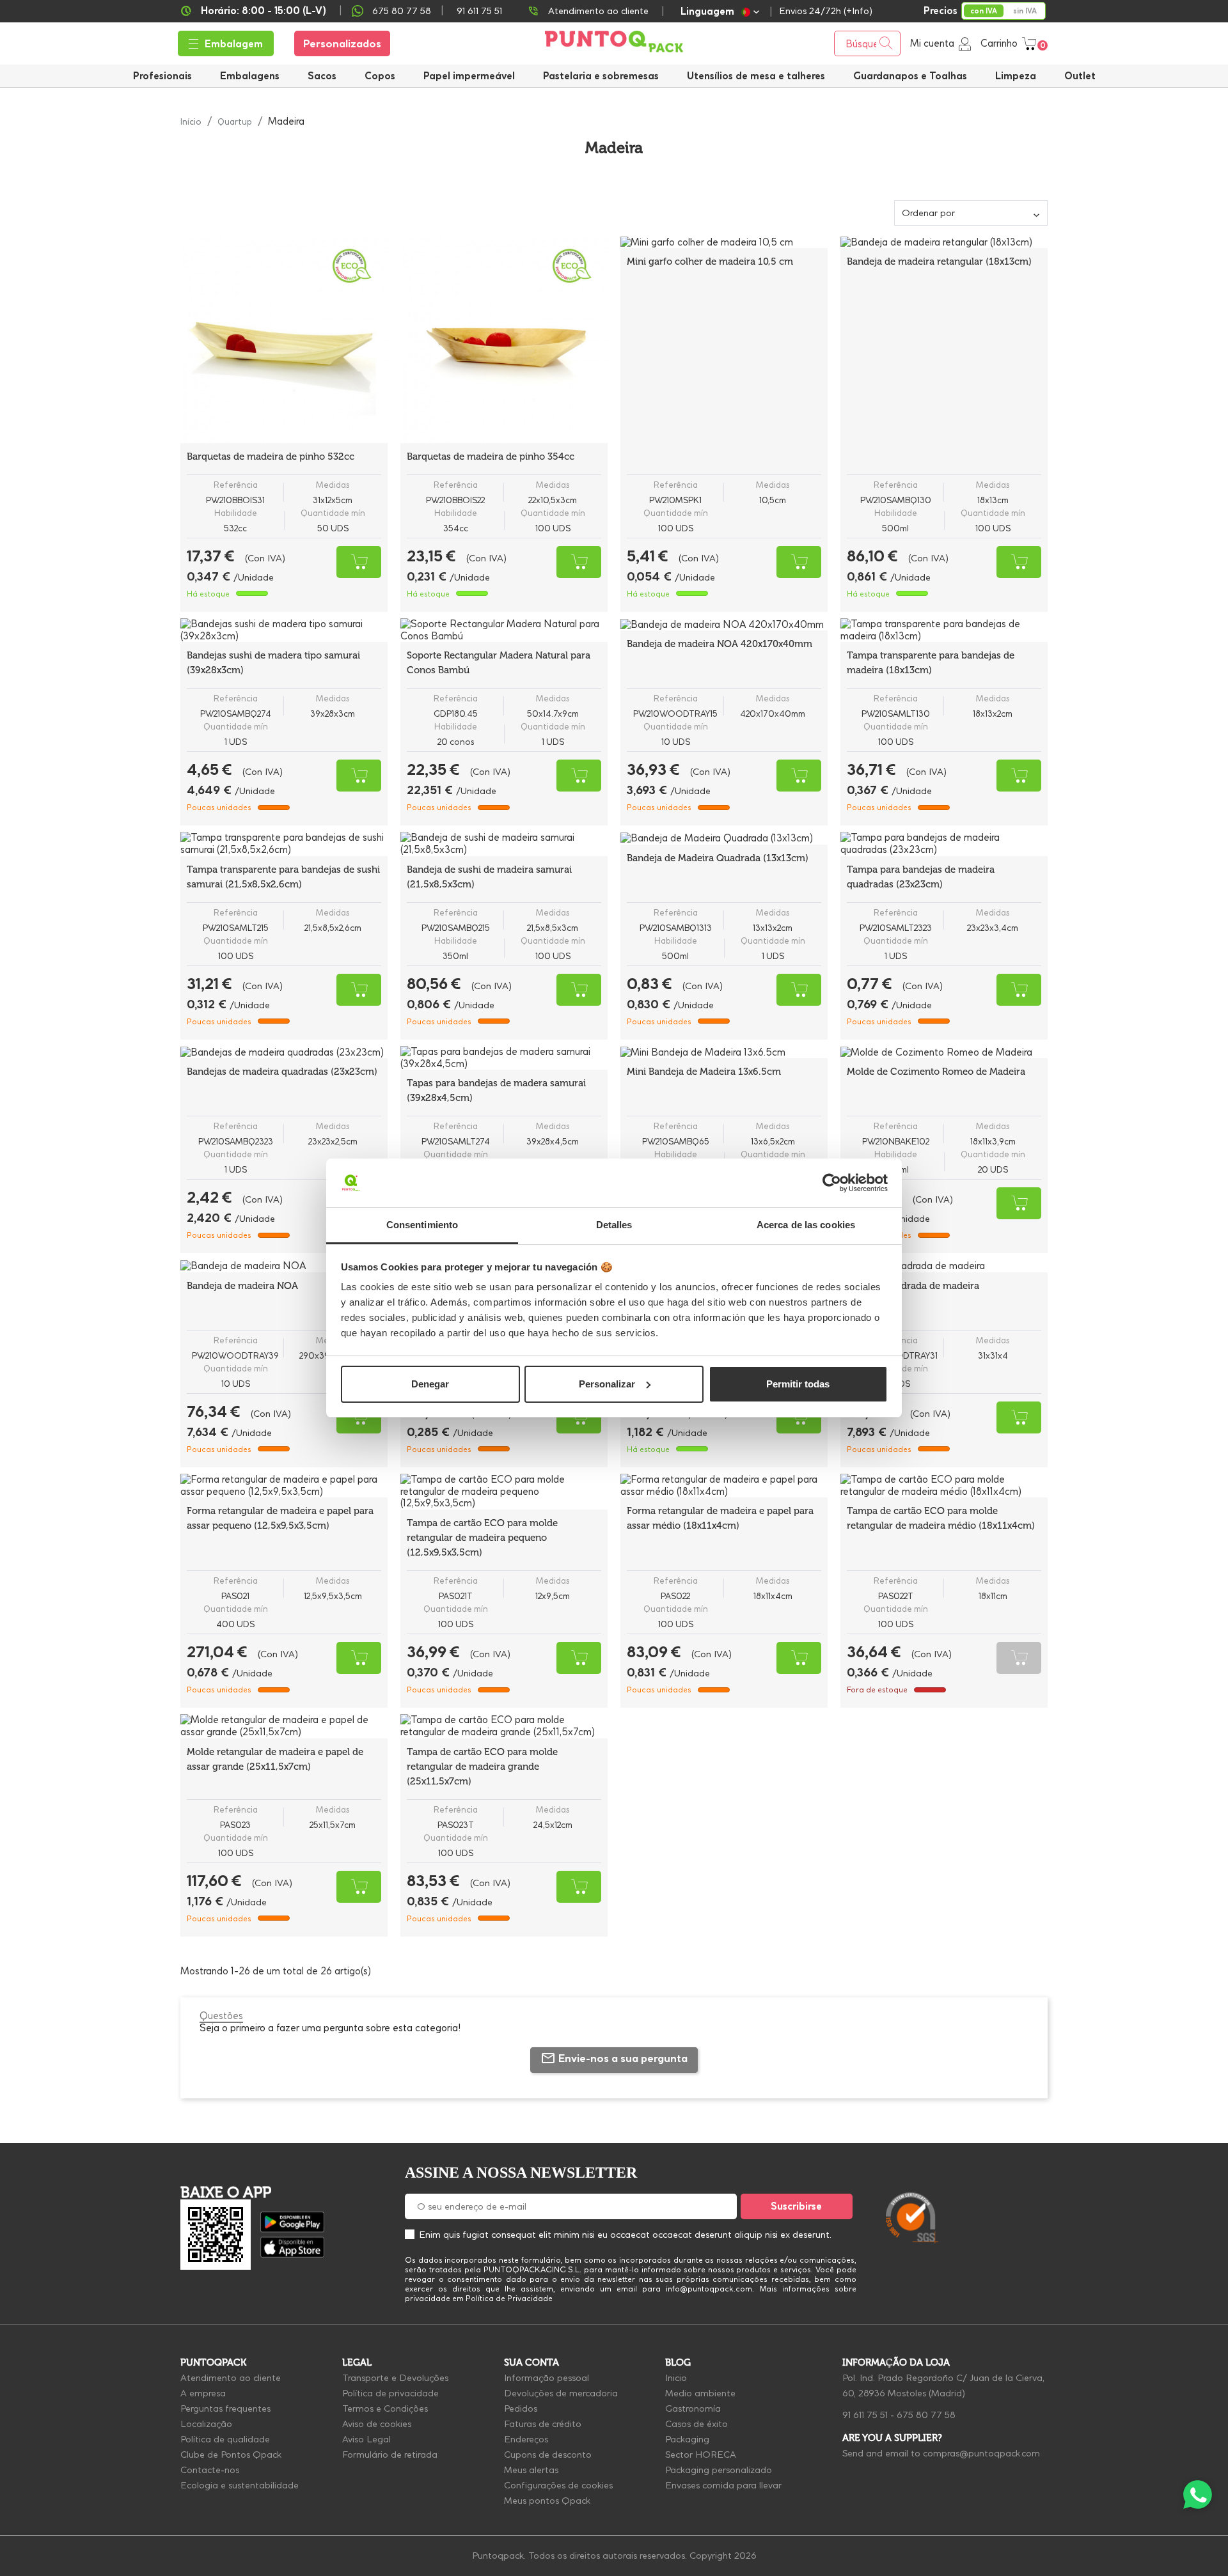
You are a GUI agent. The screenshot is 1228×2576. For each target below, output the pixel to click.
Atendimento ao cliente (598, 11)
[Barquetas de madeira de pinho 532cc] (284, 340)
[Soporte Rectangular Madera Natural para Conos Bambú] (504, 630)
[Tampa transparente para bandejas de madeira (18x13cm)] (944, 630)
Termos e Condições (385, 2408)
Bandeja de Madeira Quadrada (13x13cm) (718, 858)
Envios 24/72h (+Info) (826, 11)
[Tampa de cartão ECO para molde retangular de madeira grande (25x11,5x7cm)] (504, 1726)
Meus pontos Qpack (547, 2501)
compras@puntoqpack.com (981, 2453)
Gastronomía (693, 2408)
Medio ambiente (700, 2393)
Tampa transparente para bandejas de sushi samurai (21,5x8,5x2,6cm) (283, 877)
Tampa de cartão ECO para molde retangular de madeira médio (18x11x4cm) (941, 1518)
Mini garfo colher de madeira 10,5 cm (710, 262)
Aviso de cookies (377, 2424)
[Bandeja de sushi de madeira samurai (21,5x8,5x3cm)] (504, 844)
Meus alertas (531, 2470)
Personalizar (607, 1384)
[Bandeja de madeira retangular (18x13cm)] (944, 242)
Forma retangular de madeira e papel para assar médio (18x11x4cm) (720, 1518)
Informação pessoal (547, 2378)
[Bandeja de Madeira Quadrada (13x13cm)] (724, 838)
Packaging (687, 2439)
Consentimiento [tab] (422, 1225)
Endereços (526, 2439)
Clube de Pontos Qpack (231, 2455)
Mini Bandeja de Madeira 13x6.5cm (704, 1072)
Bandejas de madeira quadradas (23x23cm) (282, 1072)
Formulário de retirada (390, 2455)
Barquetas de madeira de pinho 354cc (491, 457)
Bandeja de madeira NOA (242, 1286)
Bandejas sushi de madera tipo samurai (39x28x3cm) (273, 663)
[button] (756, 76)
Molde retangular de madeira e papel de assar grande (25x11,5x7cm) (275, 1759)
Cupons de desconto (548, 2455)
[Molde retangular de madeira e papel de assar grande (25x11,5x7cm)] (284, 1726)
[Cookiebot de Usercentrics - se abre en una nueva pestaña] (832, 1183)
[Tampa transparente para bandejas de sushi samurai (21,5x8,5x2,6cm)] (284, 844)
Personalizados (342, 43)
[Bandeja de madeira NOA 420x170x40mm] (724, 625)
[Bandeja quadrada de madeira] (944, 1266)
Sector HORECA (701, 2455)
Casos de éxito (697, 2424)
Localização (206, 2424)
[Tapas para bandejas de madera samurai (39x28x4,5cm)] (504, 1058)
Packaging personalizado (719, 2470)
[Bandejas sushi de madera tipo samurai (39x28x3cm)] (284, 630)
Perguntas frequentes (225, 2408)
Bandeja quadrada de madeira (913, 1286)
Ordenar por (928, 213)
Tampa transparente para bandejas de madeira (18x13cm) (931, 663)
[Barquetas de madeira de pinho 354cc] (504, 340)
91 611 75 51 (865, 2415)
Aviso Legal (366, 2439)
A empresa (203, 2393)
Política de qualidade (225, 2439)
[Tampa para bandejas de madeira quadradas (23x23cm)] (944, 844)
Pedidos (521, 2408)
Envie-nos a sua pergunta (623, 2058)
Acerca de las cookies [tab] (806, 1225)
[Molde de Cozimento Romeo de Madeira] (944, 1052)
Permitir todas (798, 1384)
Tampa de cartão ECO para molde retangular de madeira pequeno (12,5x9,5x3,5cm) (482, 1538)
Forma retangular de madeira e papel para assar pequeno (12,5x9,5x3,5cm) (280, 1518)
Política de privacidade (390, 2393)
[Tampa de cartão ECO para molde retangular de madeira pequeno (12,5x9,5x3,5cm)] (504, 1492)
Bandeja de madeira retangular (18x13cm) (939, 262)
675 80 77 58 (402, 11)
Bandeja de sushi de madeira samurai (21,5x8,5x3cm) (489, 877)
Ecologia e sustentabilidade (240, 2485)
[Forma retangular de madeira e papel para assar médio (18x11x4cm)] (724, 1486)
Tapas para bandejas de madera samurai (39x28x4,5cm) (496, 1090)
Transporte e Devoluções (395, 2378)
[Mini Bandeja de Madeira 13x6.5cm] (724, 1052)
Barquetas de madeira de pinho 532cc (271, 457)
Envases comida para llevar (723, 2485)
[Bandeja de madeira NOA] (284, 1266)
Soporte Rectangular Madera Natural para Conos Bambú (499, 663)
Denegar (430, 1384)
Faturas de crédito (543, 2424)
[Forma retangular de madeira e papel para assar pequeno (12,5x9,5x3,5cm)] (284, 1486)
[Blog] (1022, 2158)
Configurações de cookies (558, 2485)
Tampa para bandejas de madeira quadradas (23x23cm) (921, 877)
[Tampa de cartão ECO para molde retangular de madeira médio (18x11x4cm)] (944, 1486)
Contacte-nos (210, 2470)
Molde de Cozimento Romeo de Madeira (936, 1072)
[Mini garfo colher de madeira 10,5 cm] (724, 242)
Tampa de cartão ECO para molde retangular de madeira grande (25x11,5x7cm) (482, 1767)
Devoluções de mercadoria (561, 2393)
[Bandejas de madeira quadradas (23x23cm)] (284, 1052)
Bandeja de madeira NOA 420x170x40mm (720, 644)
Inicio (676, 2378)
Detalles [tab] (614, 1225)
